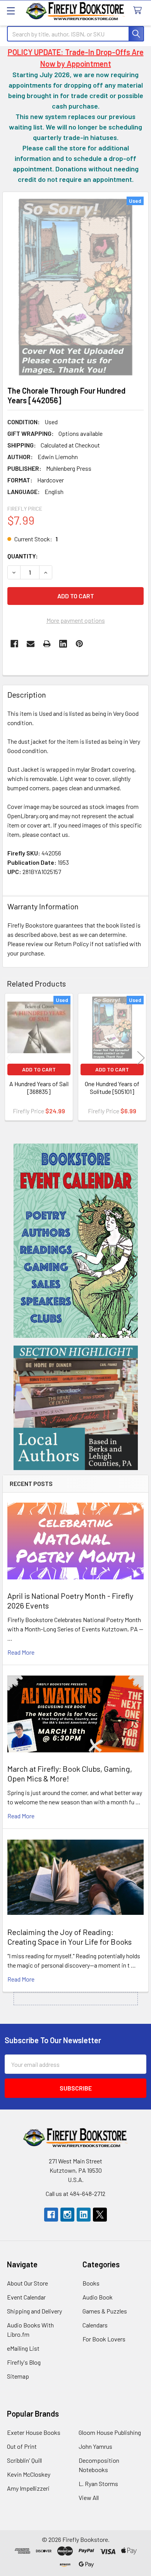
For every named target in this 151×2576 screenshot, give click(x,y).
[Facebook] (14, 644)
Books (91, 2283)
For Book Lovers (104, 2339)
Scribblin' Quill (24, 2460)
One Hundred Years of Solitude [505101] (112, 1088)
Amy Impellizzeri (28, 2488)
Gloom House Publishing (110, 2432)
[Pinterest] (79, 644)
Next (141, 1058)
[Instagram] (67, 2215)
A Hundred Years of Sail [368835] (39, 1088)
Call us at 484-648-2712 (75, 2193)
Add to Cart (39, 1069)
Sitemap (18, 2376)
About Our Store (27, 2283)
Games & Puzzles (105, 2311)
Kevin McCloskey (29, 2474)
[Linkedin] (63, 644)
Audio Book (98, 2297)
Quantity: (23, 556)
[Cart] (139, 11)
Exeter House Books (34, 2432)
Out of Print (22, 2446)
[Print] (47, 644)
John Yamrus (95, 2446)
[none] (75, 287)
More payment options (76, 620)
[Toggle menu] (11, 11)
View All (89, 2497)
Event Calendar (26, 2297)
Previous (10, 1058)
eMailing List (23, 2348)
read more (21, 1652)
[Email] (31, 644)
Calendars (95, 2325)
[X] (100, 2215)
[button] (76, 1241)
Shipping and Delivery (34, 2311)
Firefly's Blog (24, 2362)
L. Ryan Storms (98, 2484)
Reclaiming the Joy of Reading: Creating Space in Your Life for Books (69, 1937)
